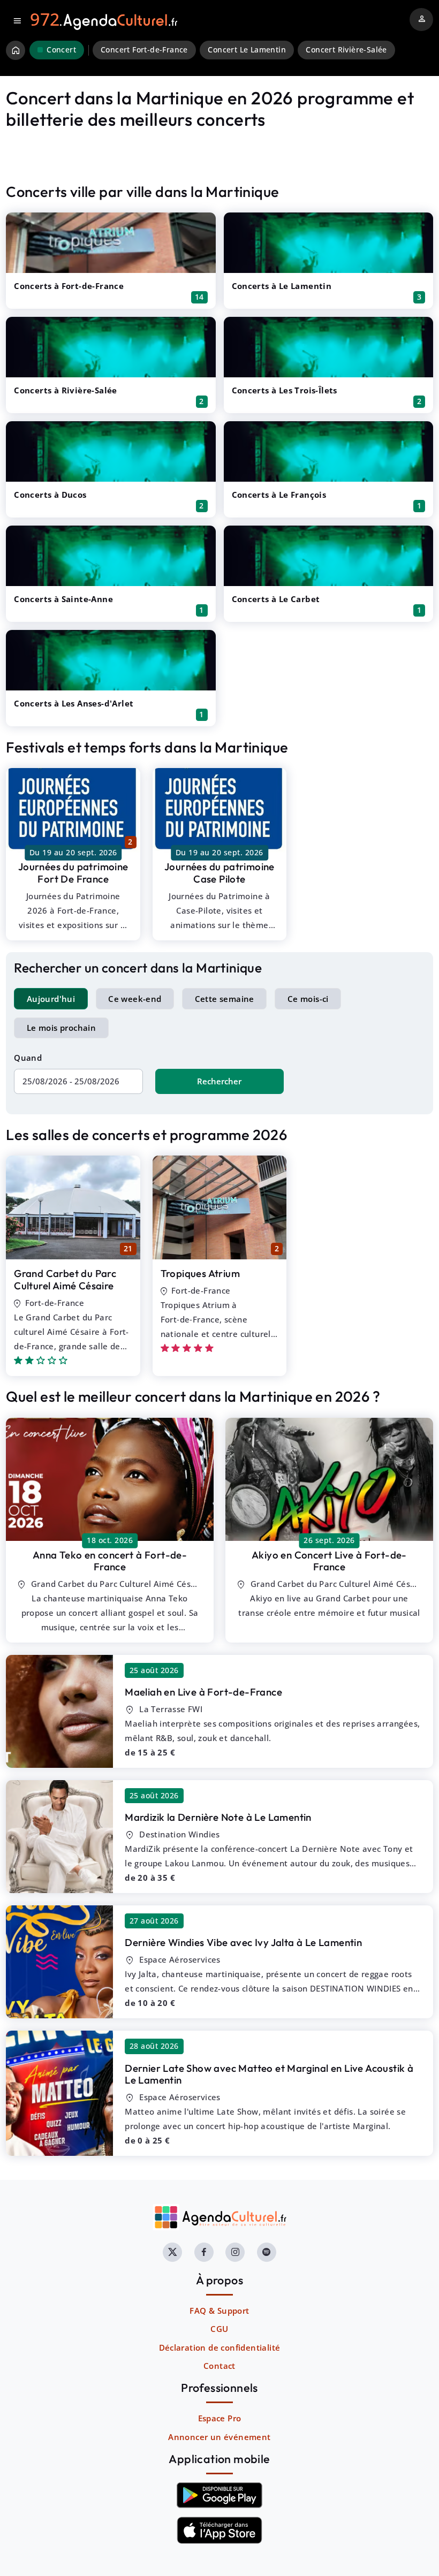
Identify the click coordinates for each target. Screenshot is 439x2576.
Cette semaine (225, 999)
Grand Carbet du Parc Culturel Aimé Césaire (65, 1279)
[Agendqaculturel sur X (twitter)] (172, 2252)
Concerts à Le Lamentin (282, 286)
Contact (219, 2366)
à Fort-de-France (110, 1561)
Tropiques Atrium (200, 1273)
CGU (219, 2329)
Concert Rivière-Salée (346, 50)
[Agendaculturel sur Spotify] (267, 2252)
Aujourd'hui (51, 999)
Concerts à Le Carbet (276, 599)
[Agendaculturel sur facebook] (204, 2252)
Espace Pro (220, 2418)
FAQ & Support (219, 2311)
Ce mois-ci (308, 999)
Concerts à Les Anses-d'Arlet (74, 703)
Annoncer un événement (219, 2437)
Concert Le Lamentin (247, 50)
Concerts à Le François (279, 495)
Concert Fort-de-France (144, 50)
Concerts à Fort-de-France (69, 286)
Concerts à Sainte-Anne (63, 599)
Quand (28, 1058)
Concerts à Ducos (50, 495)
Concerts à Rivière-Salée (66, 390)
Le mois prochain (61, 1028)
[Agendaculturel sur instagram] (235, 2252)
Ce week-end (135, 999)
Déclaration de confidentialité (220, 2347)
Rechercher (219, 1081)
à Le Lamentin (218, 1817)
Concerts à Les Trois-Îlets (285, 390)
